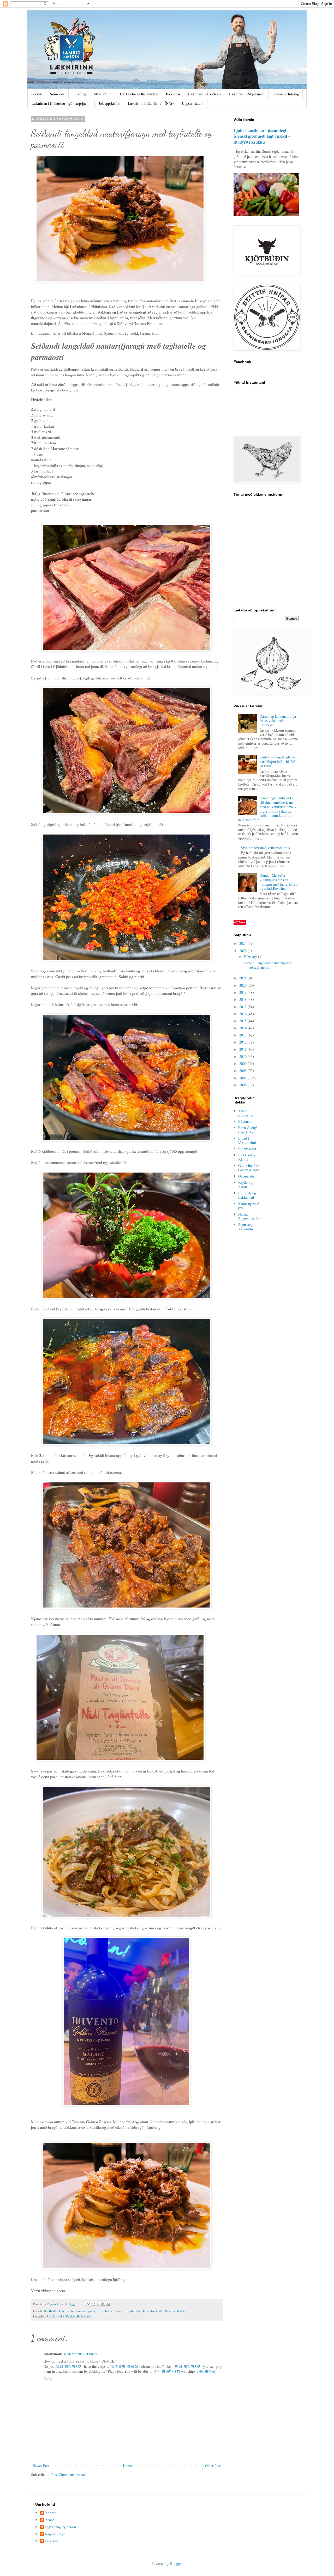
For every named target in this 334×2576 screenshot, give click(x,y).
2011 (243, 1049)
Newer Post (41, 2466)
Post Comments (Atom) (69, 2474)
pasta (91, 2311)
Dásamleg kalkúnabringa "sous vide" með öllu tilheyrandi (278, 721)
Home (127, 2466)
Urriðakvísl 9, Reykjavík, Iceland (69, 2316)
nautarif (81, 2311)
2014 (243, 1028)
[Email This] (88, 2304)
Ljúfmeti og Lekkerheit (247, 1195)
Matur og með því (249, 1206)
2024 (243, 943)
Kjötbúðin (51, 2311)
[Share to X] (98, 2304)
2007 (243, 1078)
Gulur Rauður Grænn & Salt (249, 1168)
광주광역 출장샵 (124, 2366)
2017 (243, 1007)
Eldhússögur (247, 1149)
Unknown (52, 2541)
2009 (243, 1063)
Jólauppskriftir (109, 103)
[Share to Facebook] (103, 2304)
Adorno (51, 2513)
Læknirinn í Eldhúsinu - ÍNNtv (151, 103)
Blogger (176, 2563)
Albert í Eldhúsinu (246, 1113)
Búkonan (245, 1121)
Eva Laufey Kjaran (247, 1157)
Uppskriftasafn (193, 103)
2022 (243, 951)
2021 (243, 978)
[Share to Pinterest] (108, 2304)
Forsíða (37, 94)
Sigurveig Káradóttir (246, 1227)
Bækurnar (173, 94)
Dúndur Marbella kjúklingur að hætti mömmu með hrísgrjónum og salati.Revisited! (279, 882)
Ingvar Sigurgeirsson (61, 2527)
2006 (243, 1085)
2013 (243, 1035)
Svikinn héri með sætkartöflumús (265, 848)
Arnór (50, 2520)
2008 (243, 1071)
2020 (243, 985)
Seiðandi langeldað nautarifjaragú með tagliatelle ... (267, 965)
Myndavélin (103, 94)
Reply (48, 2379)
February (251, 957)
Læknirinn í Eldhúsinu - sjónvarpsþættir (61, 103)
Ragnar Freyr (55, 2534)
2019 (243, 992)
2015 (243, 1021)
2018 (243, 999)
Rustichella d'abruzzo (111, 2311)
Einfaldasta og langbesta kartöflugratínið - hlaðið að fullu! (278, 761)
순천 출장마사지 (167, 2371)
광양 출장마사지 (69, 2366)
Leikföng (79, 94)
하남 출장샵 (206, 2371)
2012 (243, 1042)
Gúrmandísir (247, 1176)
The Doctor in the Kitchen (139, 94)
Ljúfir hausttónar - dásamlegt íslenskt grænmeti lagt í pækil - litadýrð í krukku (262, 136)
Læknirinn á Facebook (205, 94)
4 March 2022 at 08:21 (81, 2354)
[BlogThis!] (93, 2304)
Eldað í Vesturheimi (247, 1140)
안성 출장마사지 (188, 2366)
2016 (243, 1014)
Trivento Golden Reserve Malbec (165, 2311)
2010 (243, 1056)
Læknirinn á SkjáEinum (247, 94)
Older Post (213, 2466)
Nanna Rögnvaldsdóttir (250, 1216)
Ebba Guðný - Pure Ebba (249, 1130)
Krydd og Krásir (245, 1185)
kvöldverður (67, 2311)
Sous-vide (57, 94)
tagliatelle (134, 2311)
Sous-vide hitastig (286, 94)
